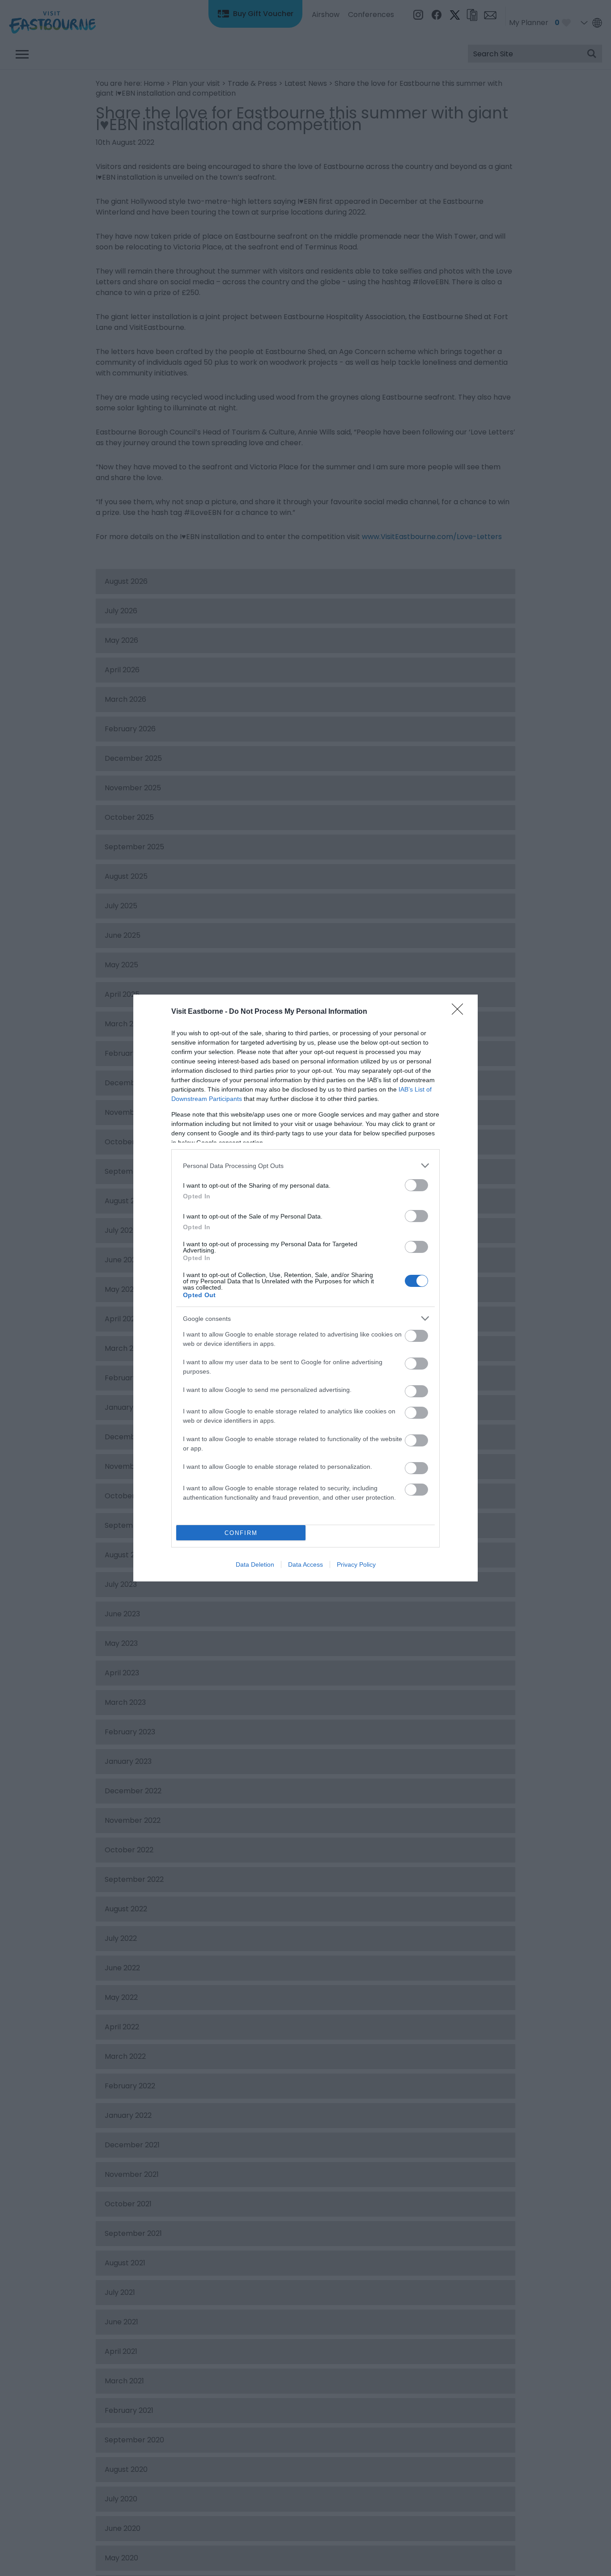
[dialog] (305, 1288)
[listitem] (305, 1166)
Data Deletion (255, 1564)
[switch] (416, 1185)
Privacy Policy (356, 1564)
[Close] (460, 1012)
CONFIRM (241, 1533)
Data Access (305, 1564)
